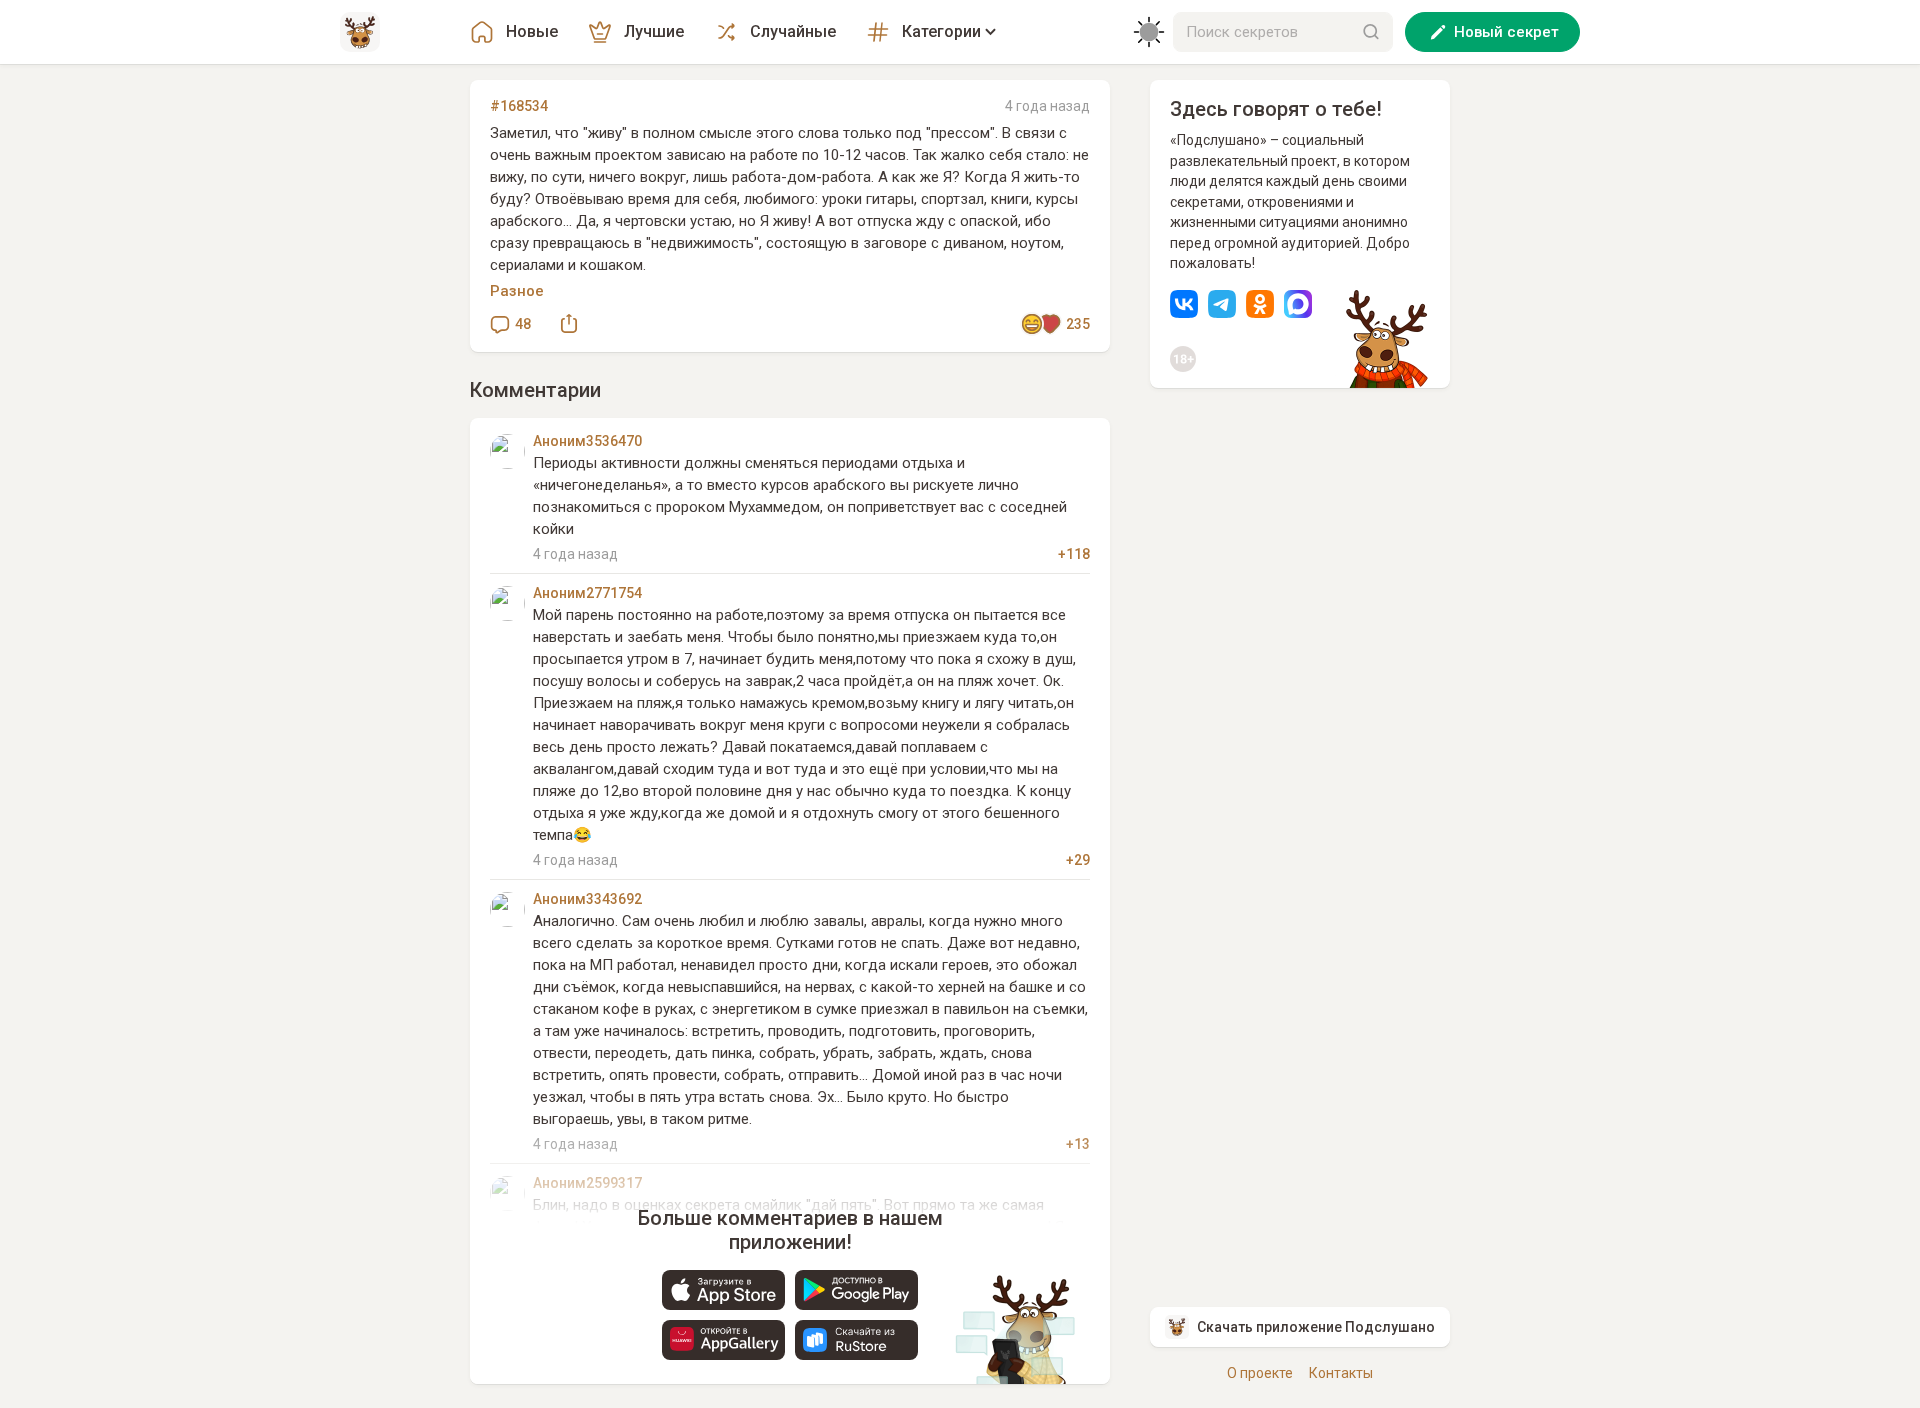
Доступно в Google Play (856, 1290)
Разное (517, 291)
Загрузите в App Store (723, 1290)
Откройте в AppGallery (723, 1340)
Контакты (1341, 1373)
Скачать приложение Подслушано (1316, 1327)
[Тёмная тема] (1149, 32)
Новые (532, 31)
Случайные (793, 31)
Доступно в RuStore (856, 1340)
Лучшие (654, 31)
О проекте (1260, 1373)
